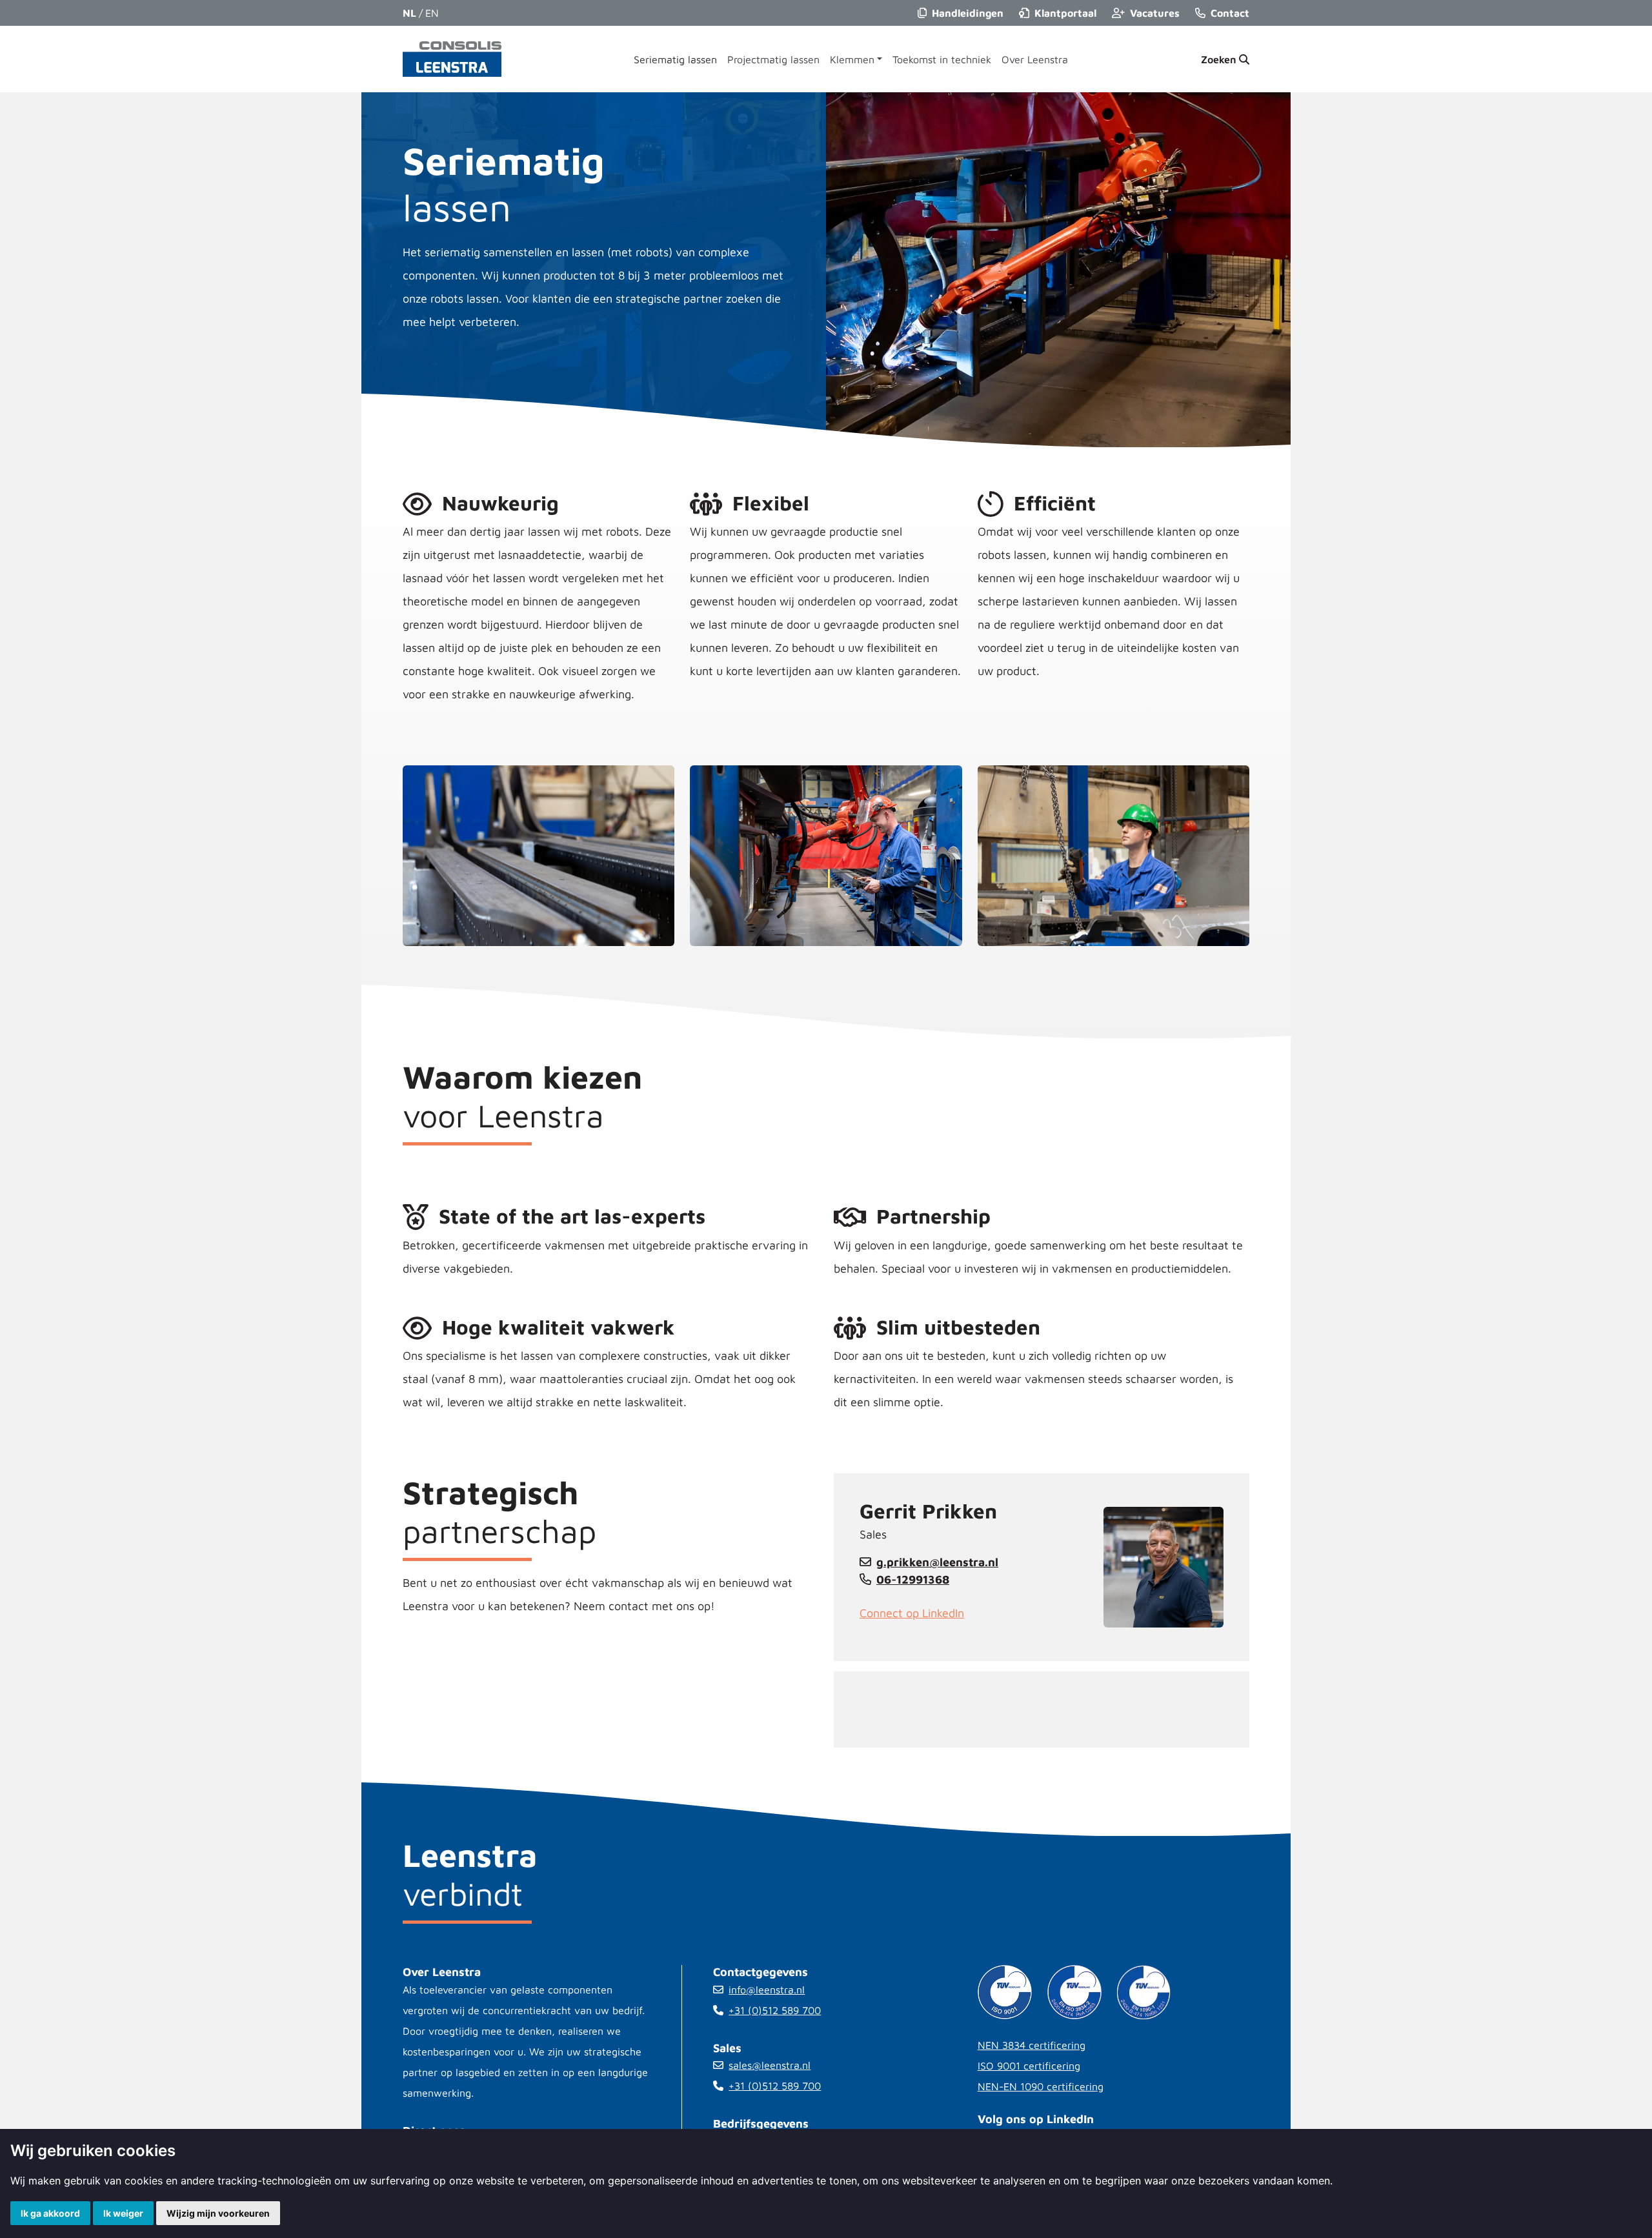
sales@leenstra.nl (770, 2065)
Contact (1230, 13)
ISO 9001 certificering (1029, 2066)
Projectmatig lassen (773, 59)
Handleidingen (968, 13)
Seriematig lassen (675, 59)
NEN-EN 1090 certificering (1041, 2086)
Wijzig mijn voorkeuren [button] (218, 2213)
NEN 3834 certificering (1032, 2045)
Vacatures (1155, 13)
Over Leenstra (1035, 59)
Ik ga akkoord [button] (50, 2213)
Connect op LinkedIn (912, 1613)
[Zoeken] (1225, 59)
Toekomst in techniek (942, 59)
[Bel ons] (868, 1579)
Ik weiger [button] (123, 2213)
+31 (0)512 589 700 (775, 2010)
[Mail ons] (868, 1562)
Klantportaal (1065, 13)
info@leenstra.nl (767, 1990)
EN (432, 13)
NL (409, 13)
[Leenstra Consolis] (452, 59)
